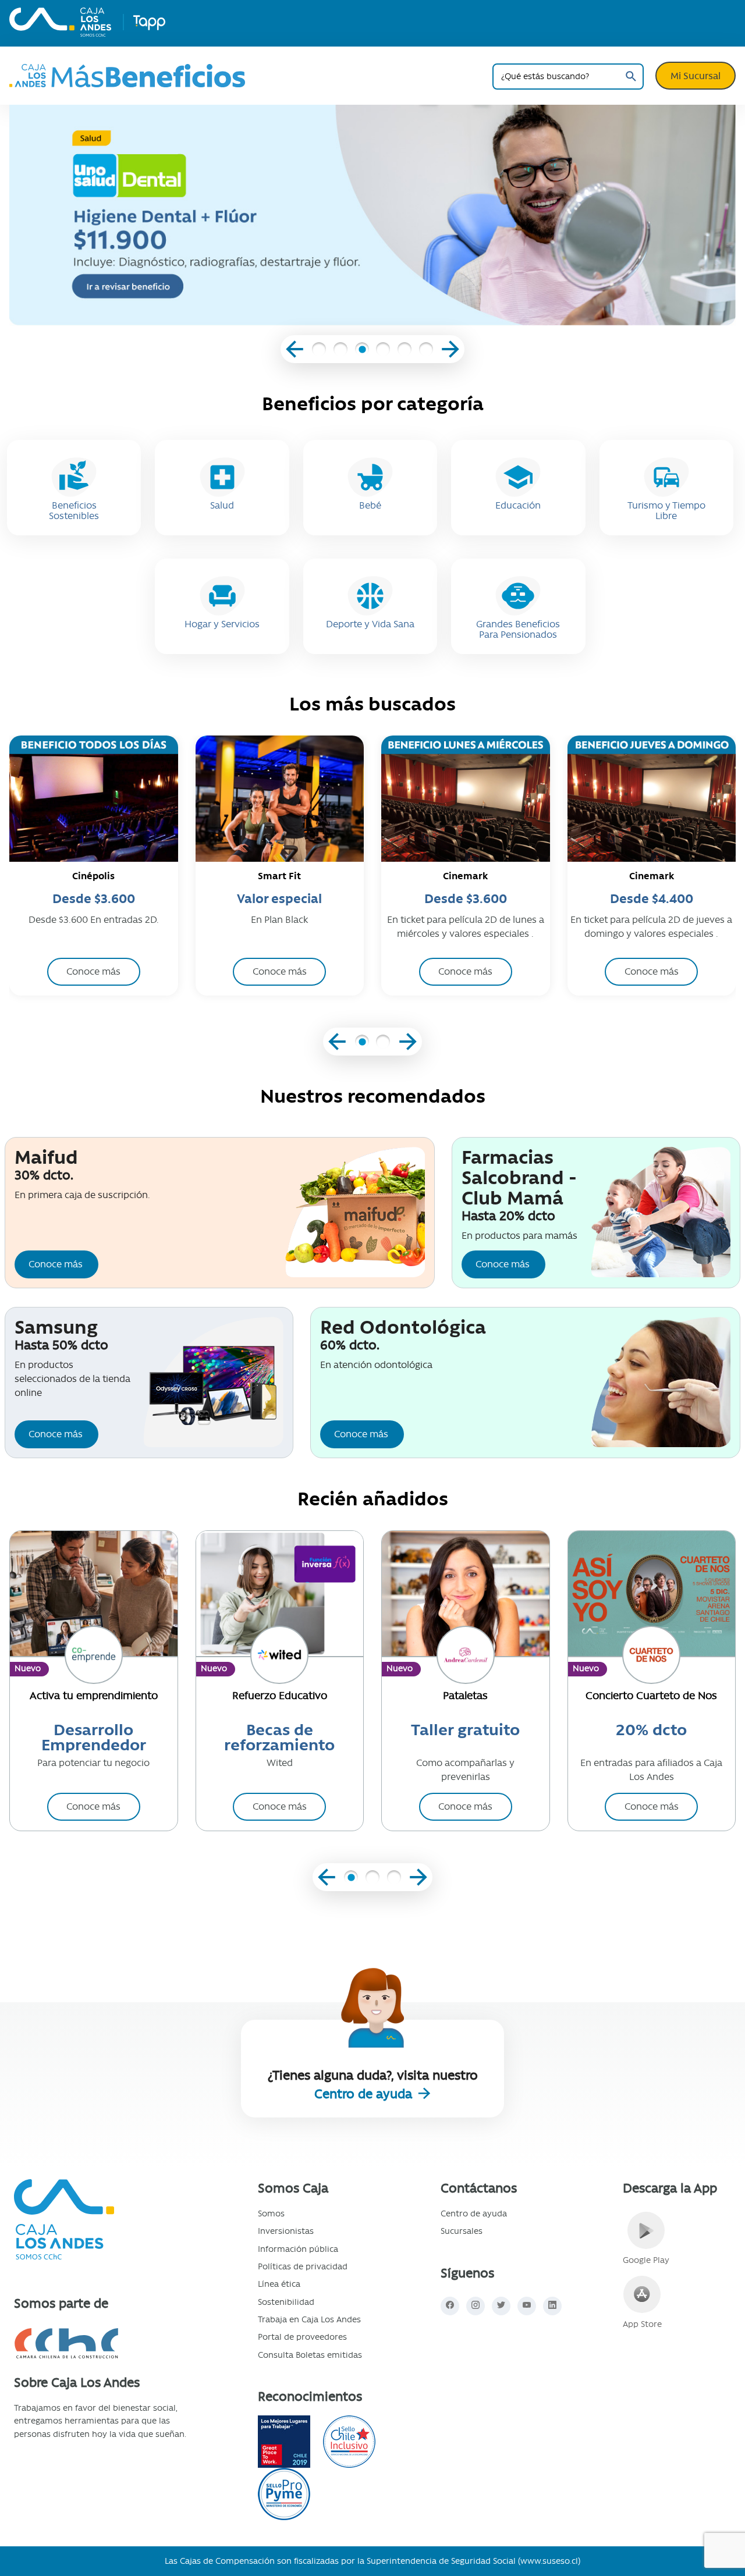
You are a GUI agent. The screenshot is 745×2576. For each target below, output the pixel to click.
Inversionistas (286, 2231)
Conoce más (56, 1264)
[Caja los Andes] (60, 22)
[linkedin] (552, 2306)
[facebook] (450, 2306)
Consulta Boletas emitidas (310, 2355)
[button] (319, 351)
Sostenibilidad (286, 2302)
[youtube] (527, 2306)
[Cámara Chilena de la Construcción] (100, 2344)
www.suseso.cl (549, 2561)
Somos (271, 2213)
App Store (642, 2324)
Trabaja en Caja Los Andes (309, 2319)
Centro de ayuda (365, 2094)
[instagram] (476, 2306)
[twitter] (501, 2306)
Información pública (298, 2249)
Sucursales (462, 2231)
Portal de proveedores (302, 2337)
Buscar (631, 77)
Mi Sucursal (696, 76)
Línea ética (279, 2284)
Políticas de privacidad (303, 2266)
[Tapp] (149, 22)
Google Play (646, 2260)
